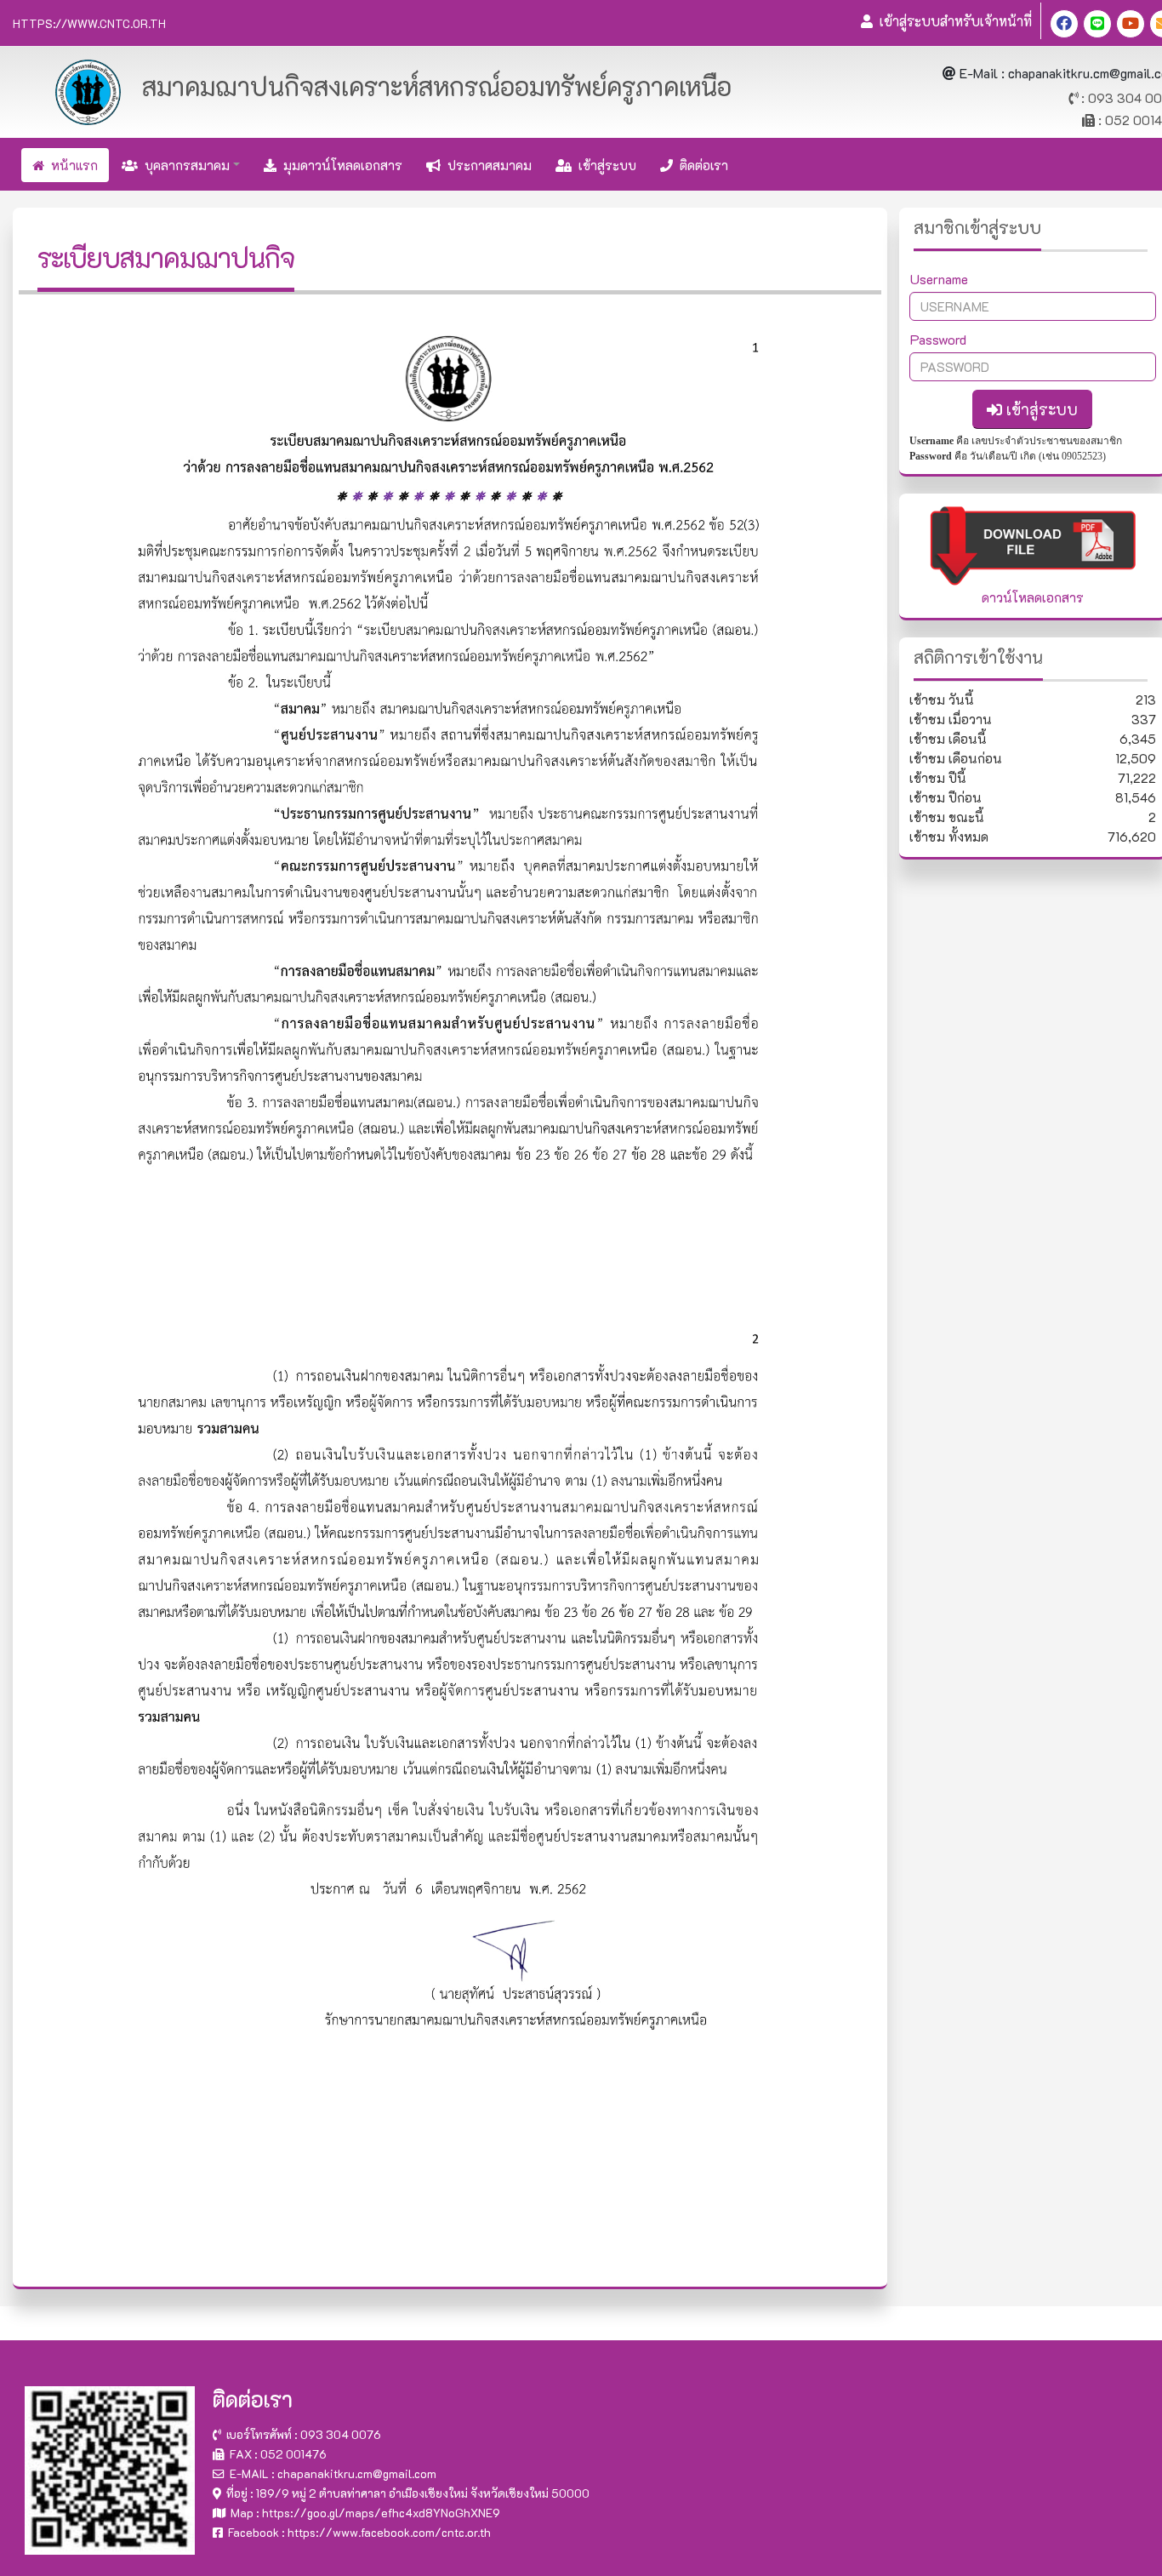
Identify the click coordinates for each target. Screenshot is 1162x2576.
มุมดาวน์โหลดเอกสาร (339, 165)
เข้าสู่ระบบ (604, 165)
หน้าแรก (71, 165)
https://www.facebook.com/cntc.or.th (389, 2532)
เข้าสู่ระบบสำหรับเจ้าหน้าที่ (952, 21)
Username (939, 279)
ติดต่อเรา (701, 165)
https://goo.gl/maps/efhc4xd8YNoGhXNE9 (381, 2513)
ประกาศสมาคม (486, 165)
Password (938, 339)
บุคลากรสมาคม (184, 165)
